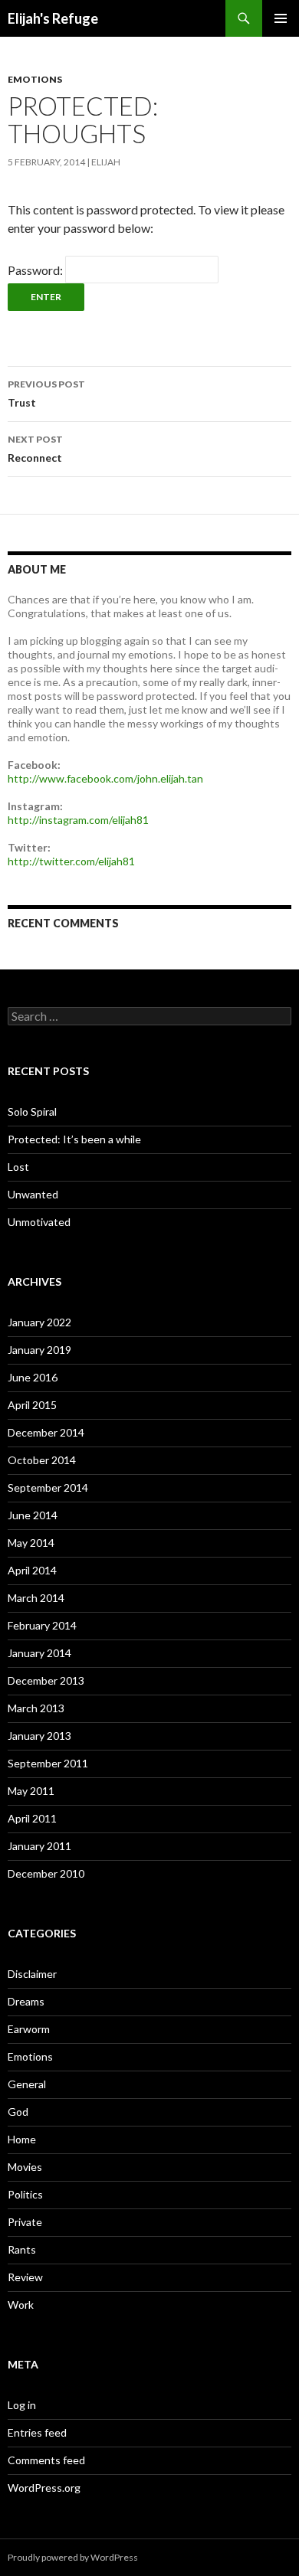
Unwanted (33, 1194)
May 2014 (31, 1543)
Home (22, 2139)
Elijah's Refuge (53, 18)
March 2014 (36, 1598)
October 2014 (42, 1460)
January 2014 (39, 1653)
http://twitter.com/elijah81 (71, 861)
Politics (25, 2194)
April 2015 (32, 1405)
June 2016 (33, 1377)
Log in (22, 2405)
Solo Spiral (32, 1111)
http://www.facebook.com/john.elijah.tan (105, 778)
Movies (25, 2167)
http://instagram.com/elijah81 (78, 820)
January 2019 (39, 1350)
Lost (18, 1167)
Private (25, 2222)
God (18, 2112)
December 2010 (46, 1873)
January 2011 (39, 1846)
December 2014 (46, 1432)
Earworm (29, 2029)
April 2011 (32, 1818)
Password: (36, 270)
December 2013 (46, 1680)
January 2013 (39, 1736)
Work (21, 2305)
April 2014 (32, 1570)
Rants (22, 2249)
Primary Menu (281, 18)
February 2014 (42, 1625)
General (27, 2084)
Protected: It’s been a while (74, 1139)
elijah (106, 162)
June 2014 (33, 1515)
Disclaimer (32, 1974)
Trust (46, 394)
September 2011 (48, 1763)
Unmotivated (39, 1222)
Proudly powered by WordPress (73, 2557)
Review (25, 2277)
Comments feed (46, 2460)
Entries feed (37, 2432)
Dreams (26, 2001)
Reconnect (35, 449)
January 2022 (39, 1322)
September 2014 (48, 1487)
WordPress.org (44, 2488)
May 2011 (31, 1791)
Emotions (35, 79)
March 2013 (36, 1708)
